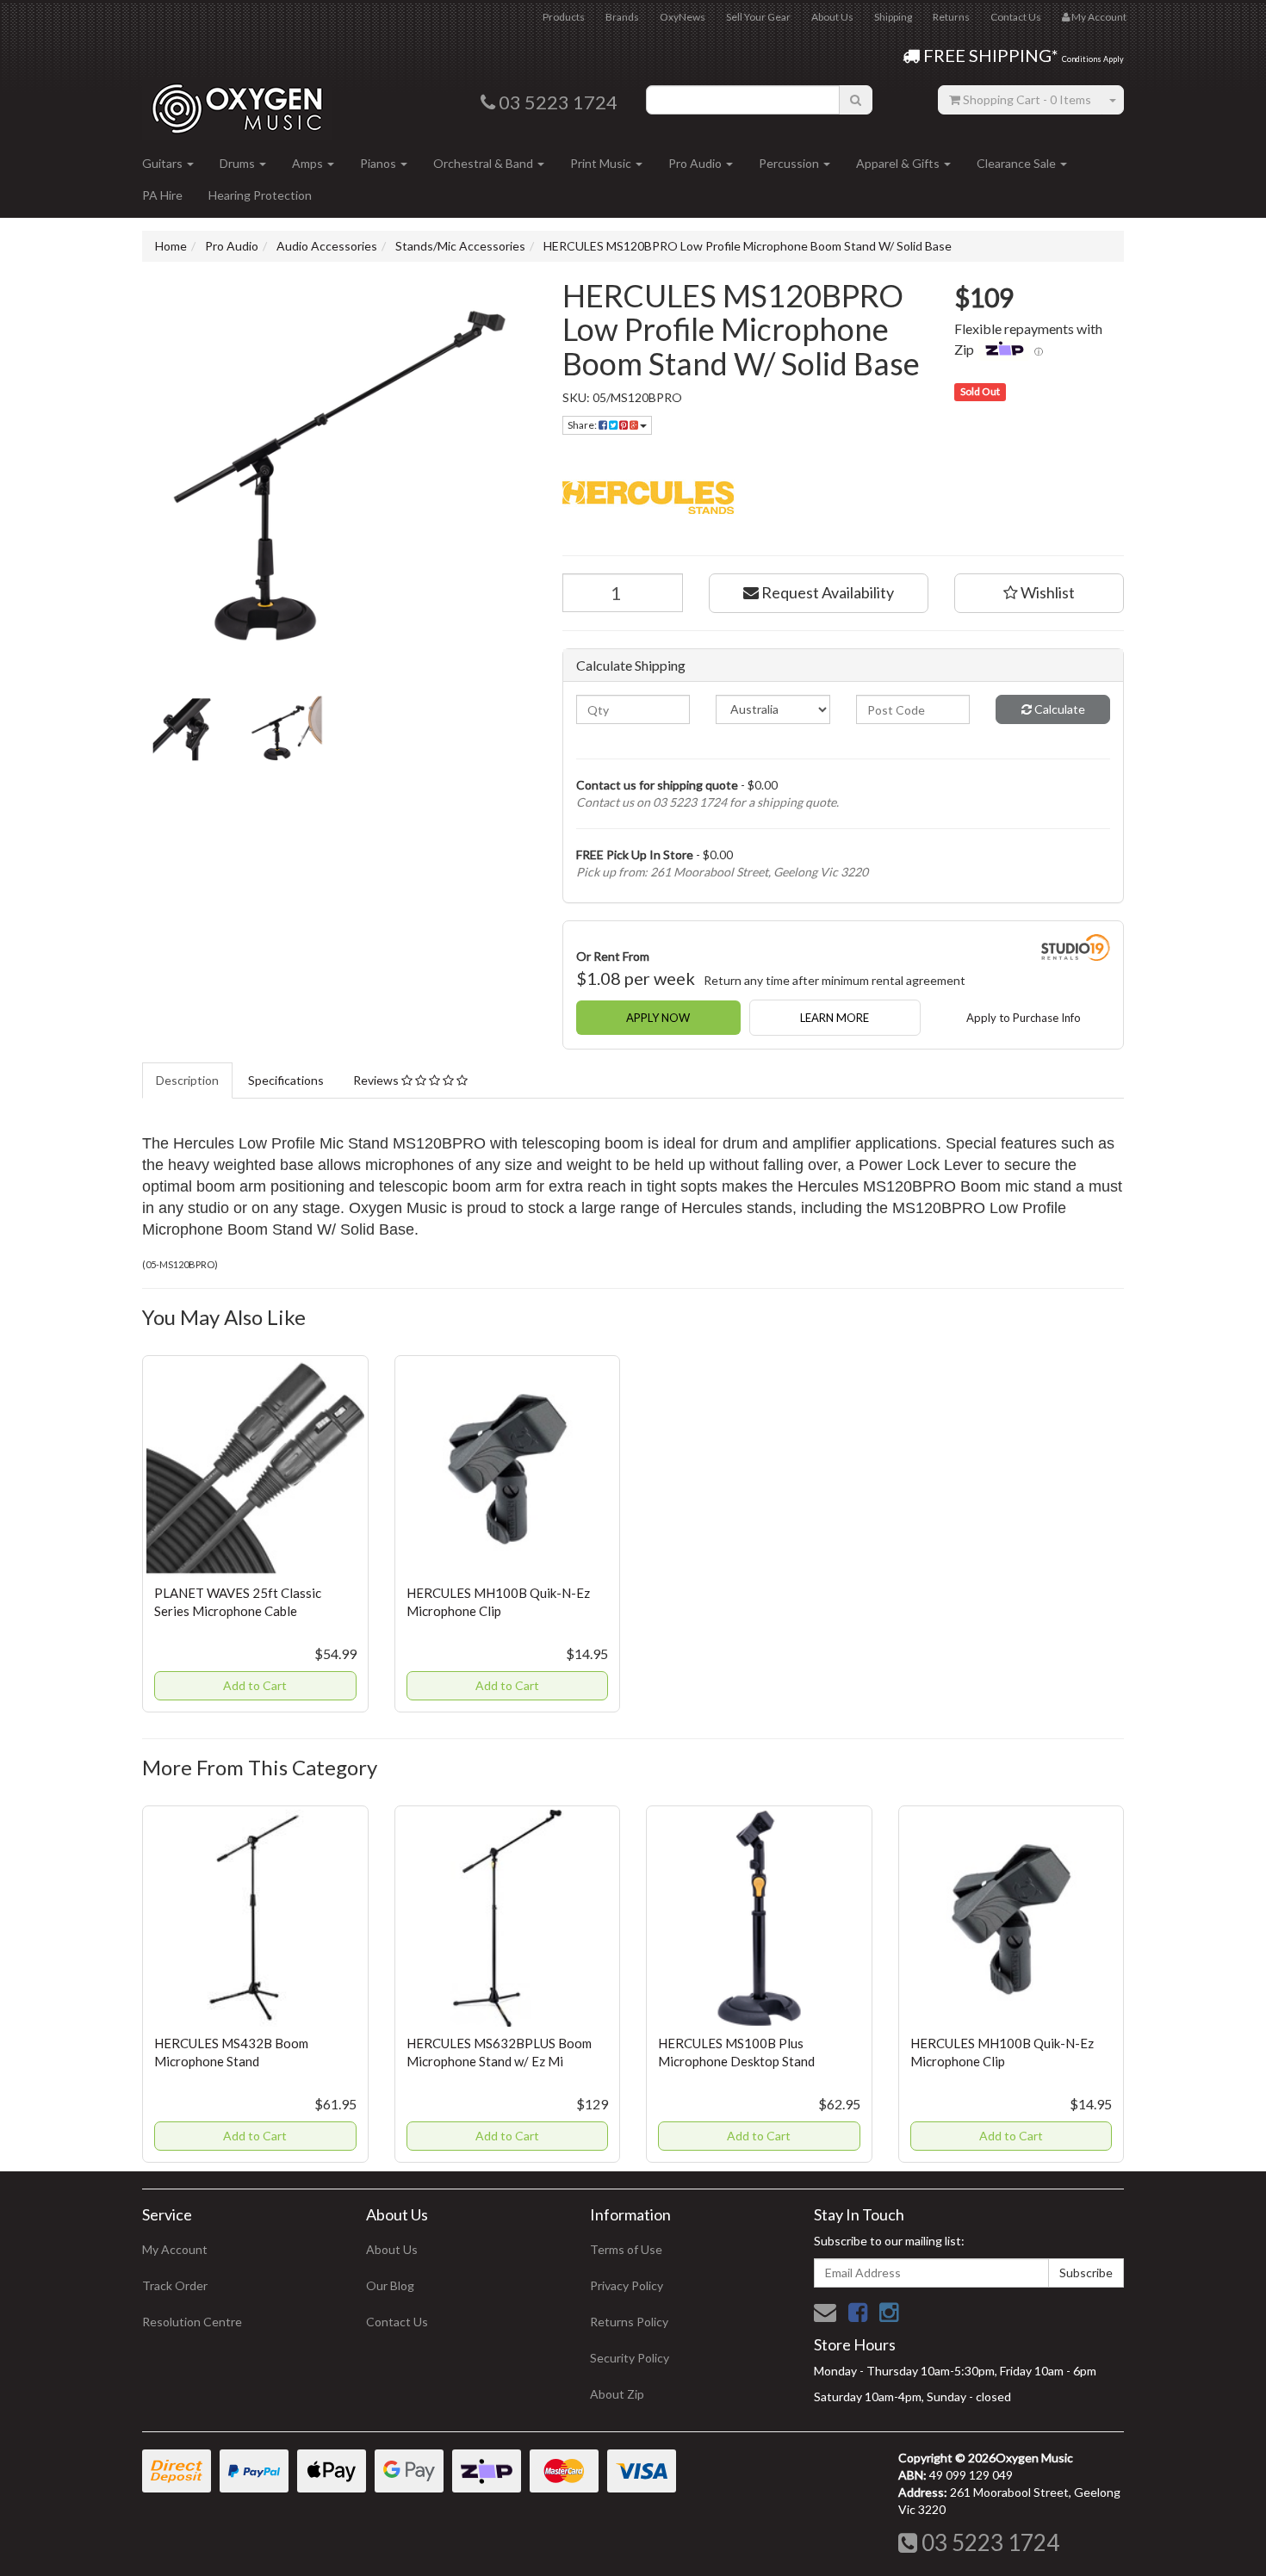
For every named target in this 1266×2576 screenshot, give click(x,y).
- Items (1027, 99)
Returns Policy (629, 2322)
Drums (239, 163)
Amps (309, 163)
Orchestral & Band (484, 163)
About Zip (617, 2394)
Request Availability (826, 592)
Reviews (377, 1080)
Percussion (790, 163)
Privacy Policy (627, 2285)
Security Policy (630, 2358)
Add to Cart (255, 1685)
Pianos (379, 163)
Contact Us (1016, 17)
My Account (175, 2249)
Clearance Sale (1018, 163)
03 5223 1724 (988, 2542)
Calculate (1058, 709)
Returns (951, 17)
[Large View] (182, 729)
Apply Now (658, 1018)
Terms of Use (626, 2249)
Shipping (893, 17)
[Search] (856, 100)
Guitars (164, 163)
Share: (583, 425)
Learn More (835, 1018)
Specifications (286, 1080)
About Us (832, 17)
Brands (622, 17)
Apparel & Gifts (899, 163)
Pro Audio (696, 163)
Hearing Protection (260, 195)
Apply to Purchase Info (1024, 1018)
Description (187, 1080)
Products (564, 17)
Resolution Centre (192, 2322)
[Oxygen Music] (237, 102)
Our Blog (390, 2285)
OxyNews (683, 17)
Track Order (175, 2285)
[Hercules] (844, 495)
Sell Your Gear (758, 17)
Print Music (602, 163)
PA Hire (162, 195)
